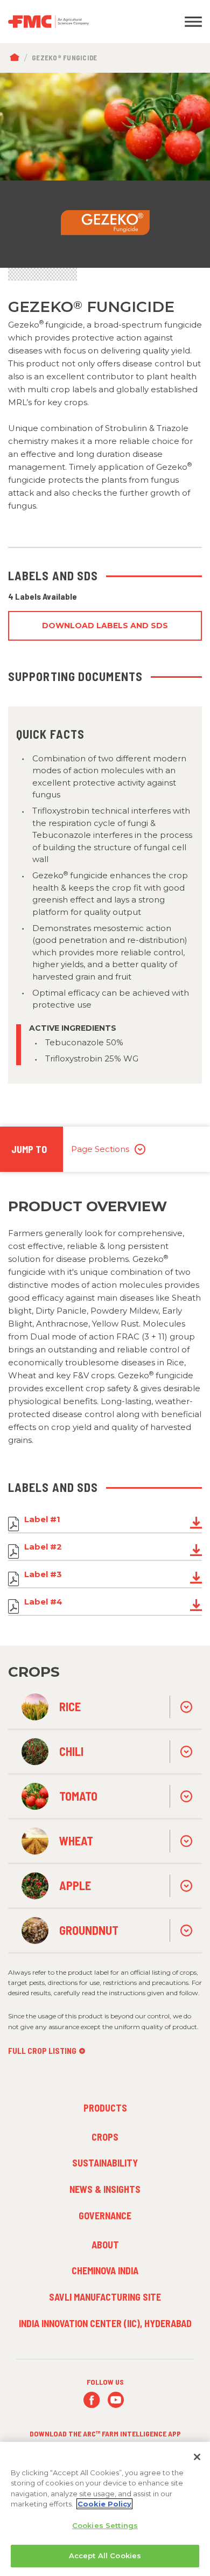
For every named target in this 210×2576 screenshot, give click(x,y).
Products (105, 2108)
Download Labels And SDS (105, 626)
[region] (105, 2509)
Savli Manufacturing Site (105, 2297)
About (105, 2245)
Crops (105, 2137)
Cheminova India (105, 2271)
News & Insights (105, 2189)
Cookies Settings (105, 2525)
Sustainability (105, 2163)
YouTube (116, 2400)
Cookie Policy (104, 2504)
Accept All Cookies (105, 2556)
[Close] (197, 2457)
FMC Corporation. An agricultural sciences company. (79, 22)
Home (17, 58)
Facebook (92, 2400)
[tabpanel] (105, 170)
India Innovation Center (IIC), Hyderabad (105, 2323)
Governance (105, 2216)
